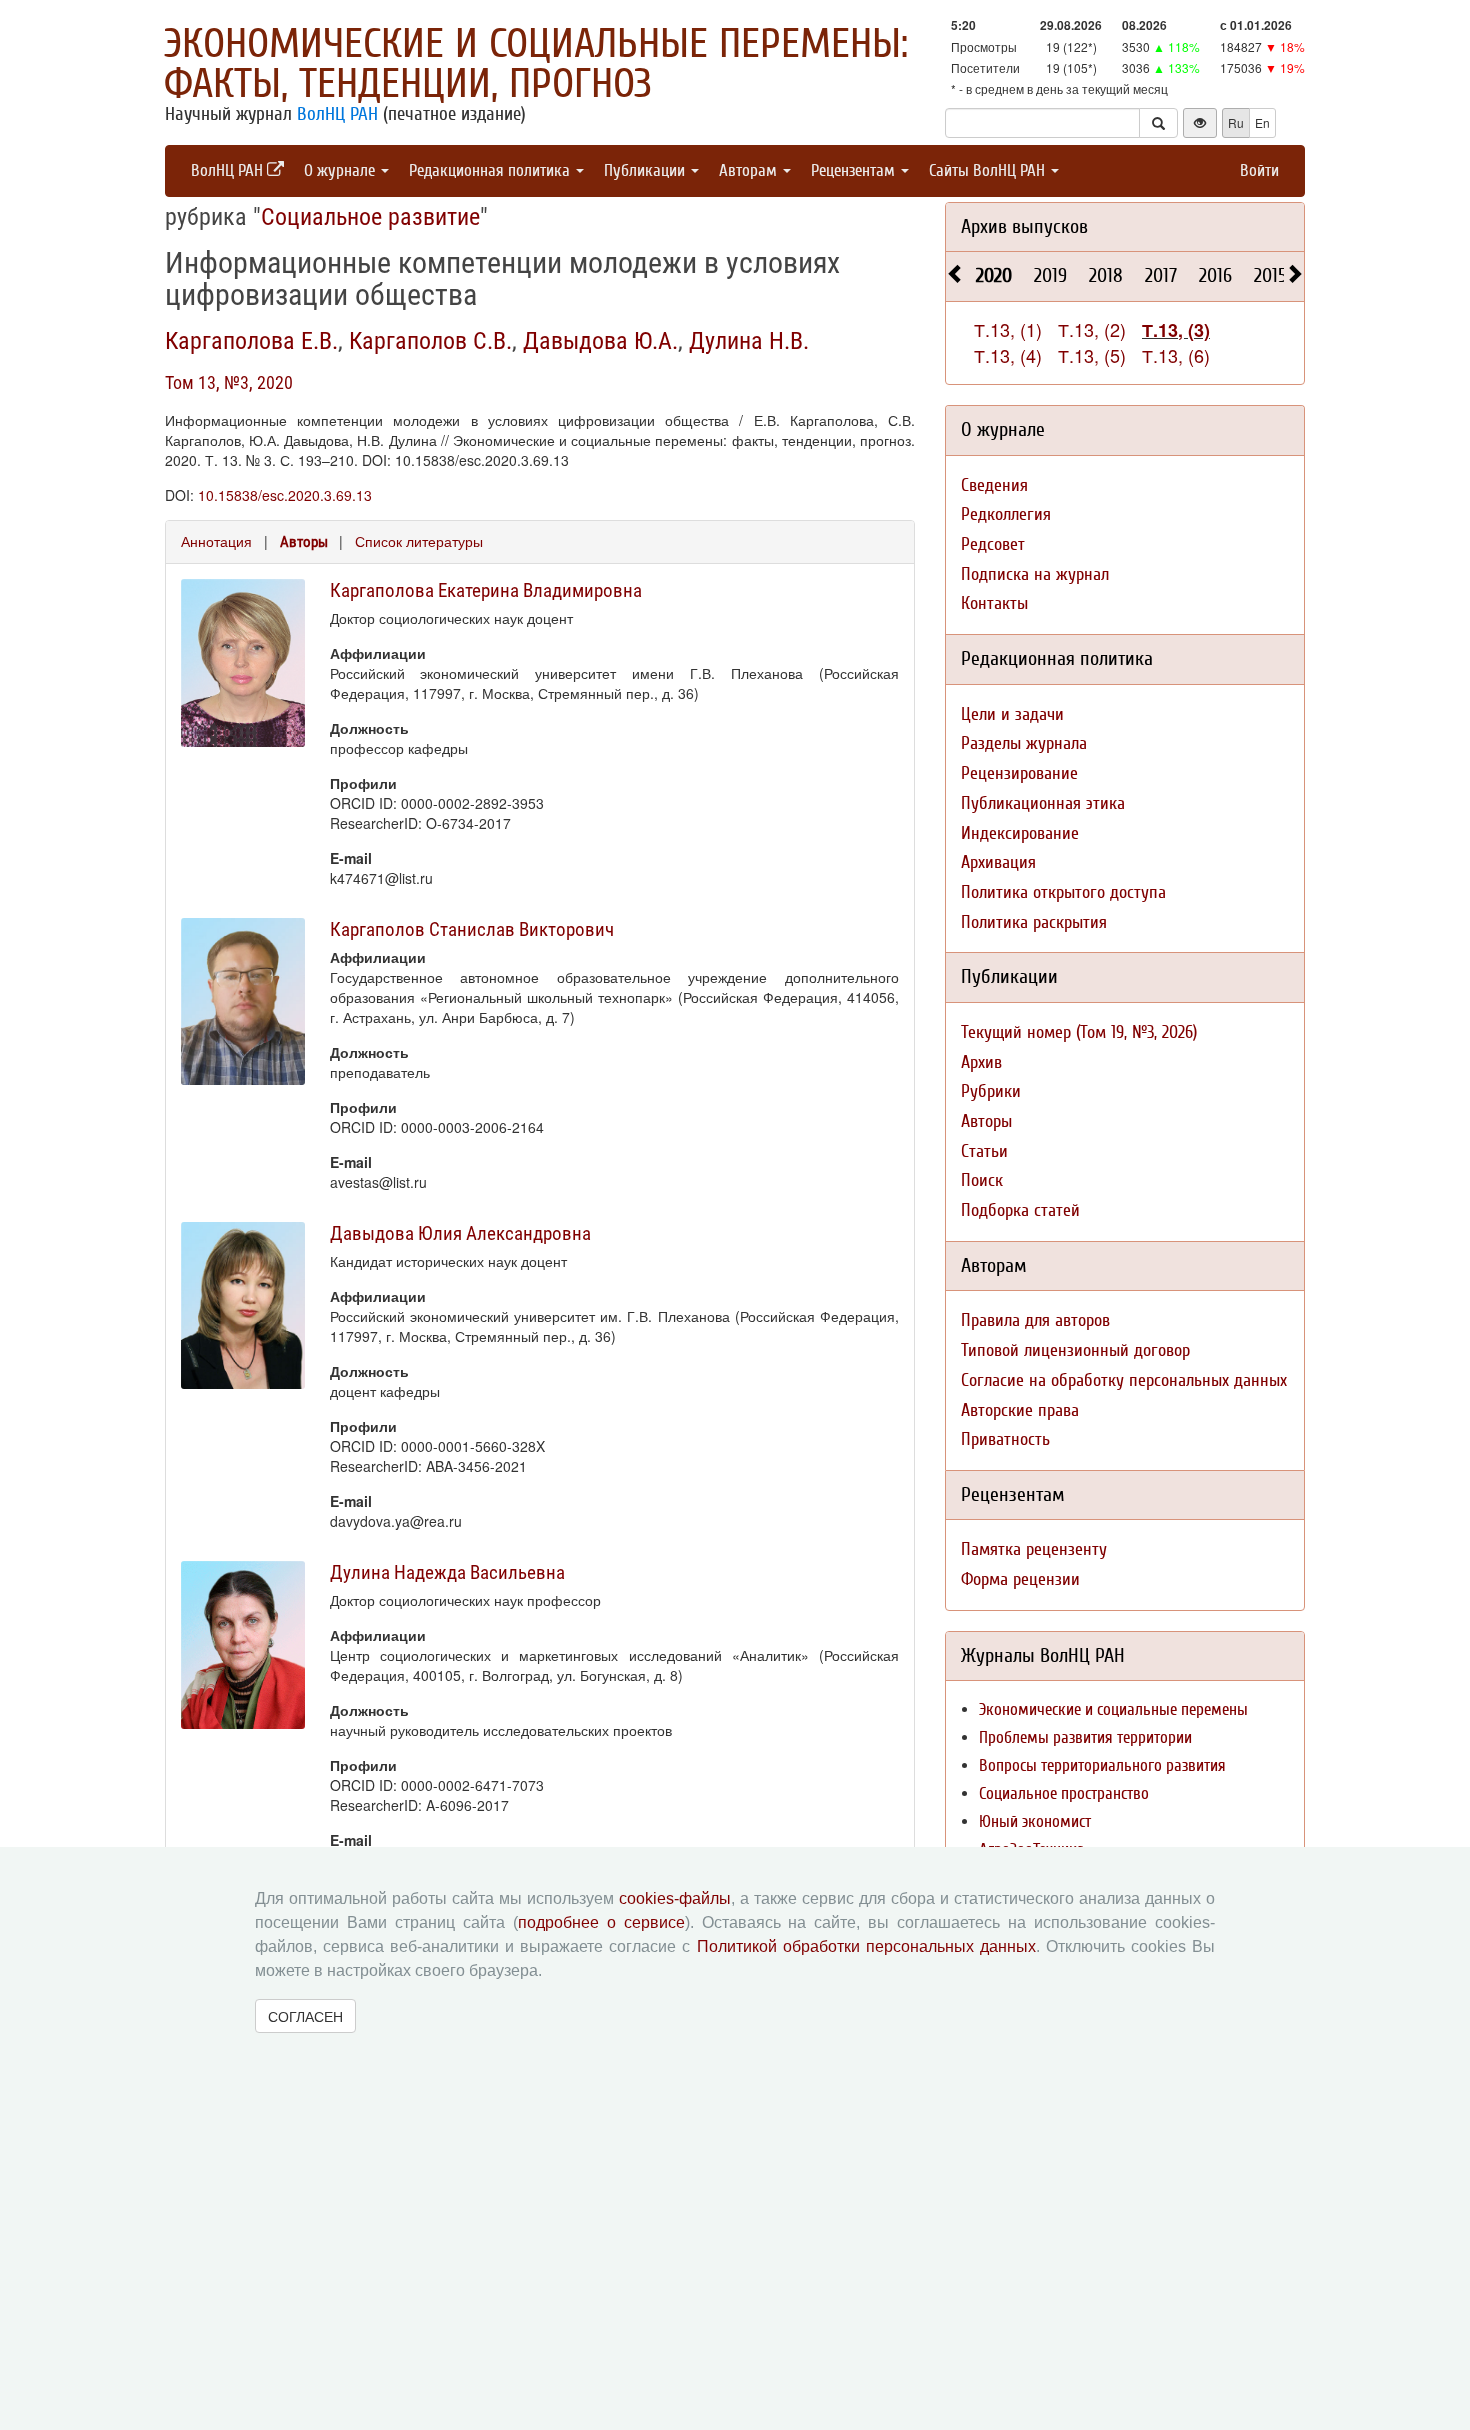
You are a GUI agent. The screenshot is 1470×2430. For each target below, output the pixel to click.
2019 (1050, 275)
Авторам (750, 170)
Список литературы (419, 541)
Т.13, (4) (1008, 355)
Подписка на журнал (1035, 574)
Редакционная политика (491, 170)
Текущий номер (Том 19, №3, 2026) (1079, 1032)
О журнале (341, 170)
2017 (1161, 275)
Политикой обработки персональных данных (866, 1946)
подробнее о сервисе (601, 1922)
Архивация (998, 862)
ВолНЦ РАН (337, 114)
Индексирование (1020, 833)
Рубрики (991, 1091)
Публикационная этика (1043, 803)
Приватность (1005, 1439)
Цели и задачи (1012, 714)
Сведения (994, 485)
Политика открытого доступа (1063, 892)
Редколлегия (1006, 514)
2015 (1270, 275)
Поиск (982, 1180)
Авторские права (1020, 1410)
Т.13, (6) (1176, 355)
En (1262, 122)
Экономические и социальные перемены (1113, 1709)
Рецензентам (855, 170)
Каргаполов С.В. (430, 341)
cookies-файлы (675, 1898)
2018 (1106, 275)
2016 (1215, 275)
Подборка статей (1020, 1210)
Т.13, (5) (1092, 355)
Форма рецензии (1020, 1579)
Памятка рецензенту (1034, 1549)
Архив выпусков (1024, 226)
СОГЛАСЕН (305, 2016)
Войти (1259, 170)
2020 (994, 275)
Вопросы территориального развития (1102, 1765)
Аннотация (216, 541)
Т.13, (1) (1008, 329)
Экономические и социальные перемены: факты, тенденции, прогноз (536, 64)
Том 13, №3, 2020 (229, 382)
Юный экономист (1035, 1821)
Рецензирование (1019, 773)
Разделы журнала (1024, 743)
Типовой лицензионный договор (1075, 1350)
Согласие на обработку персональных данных (1124, 1380)
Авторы (304, 542)
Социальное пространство (1064, 1793)
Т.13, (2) (1092, 329)
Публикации (646, 170)
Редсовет (993, 544)
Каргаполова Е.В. (251, 341)
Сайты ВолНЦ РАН (989, 170)
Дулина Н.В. (749, 341)
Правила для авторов (1035, 1320)
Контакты (994, 603)
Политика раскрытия (1034, 922)
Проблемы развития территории (1085, 1737)
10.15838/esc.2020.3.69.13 (285, 495)
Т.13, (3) (1176, 330)
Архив (981, 1062)
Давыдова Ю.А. (600, 341)
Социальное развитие (370, 217)
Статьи (984, 1151)
